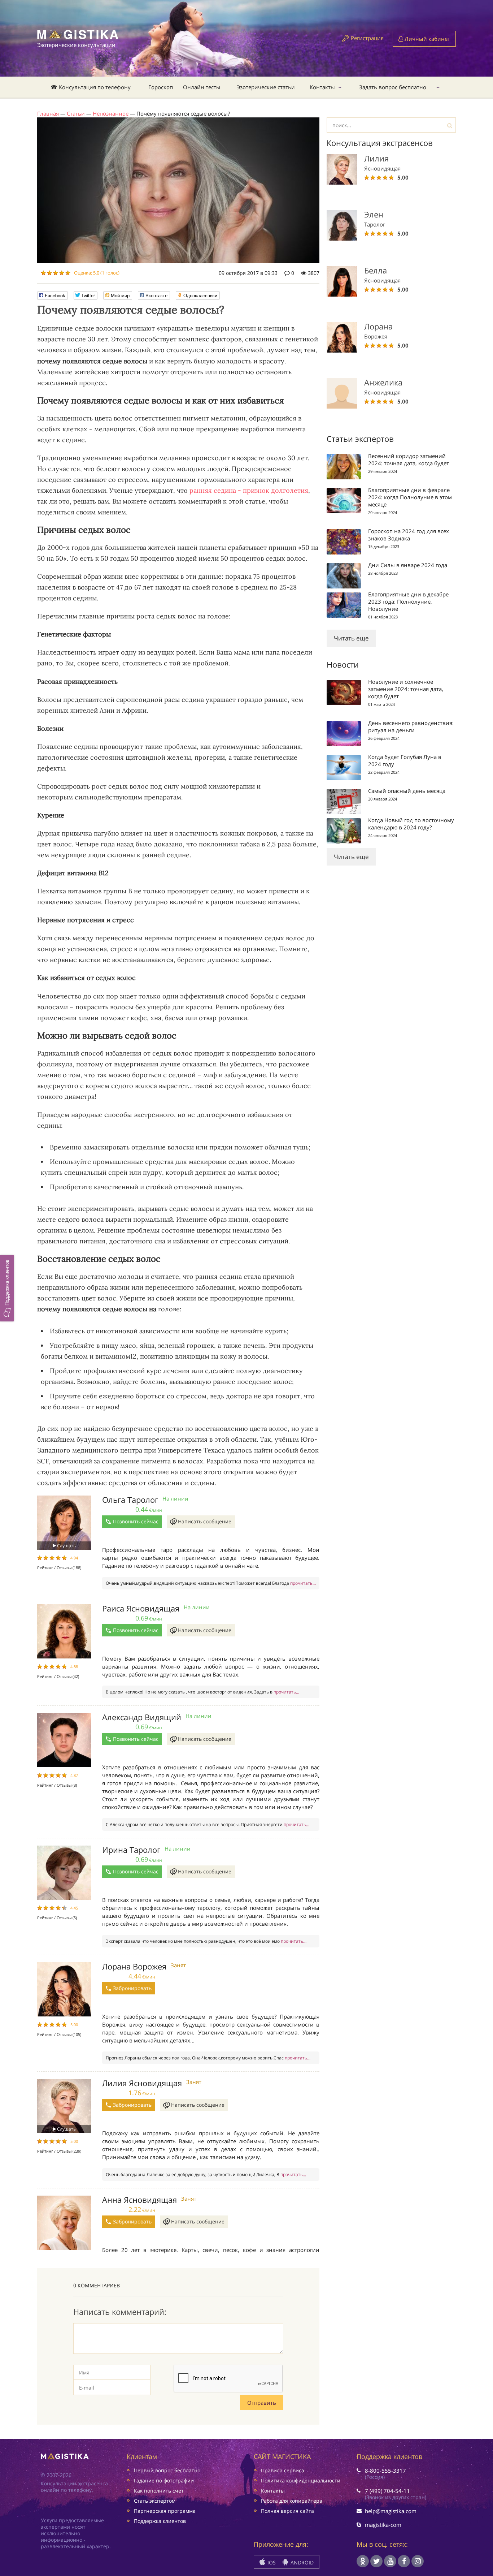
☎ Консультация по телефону (91, 87)
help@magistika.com (391, 2511)
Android (301, 2562)
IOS (271, 2562)
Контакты (322, 87)
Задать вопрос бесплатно (393, 87)
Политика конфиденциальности (301, 2480)
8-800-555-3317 (385, 2471)
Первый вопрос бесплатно (167, 2470)
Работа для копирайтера (292, 2501)
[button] (7, 1288)
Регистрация (367, 38)
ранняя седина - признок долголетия (249, 490)
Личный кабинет (427, 39)
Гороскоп (161, 87)
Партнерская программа (165, 2511)
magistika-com (383, 2525)
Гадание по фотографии (164, 2480)
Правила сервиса (283, 2470)
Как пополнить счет (159, 2491)
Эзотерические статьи (266, 87)
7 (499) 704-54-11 (387, 2491)
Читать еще (351, 638)
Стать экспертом (155, 2501)
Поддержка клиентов (160, 2521)
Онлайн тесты (202, 87)
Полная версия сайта (287, 2511)
